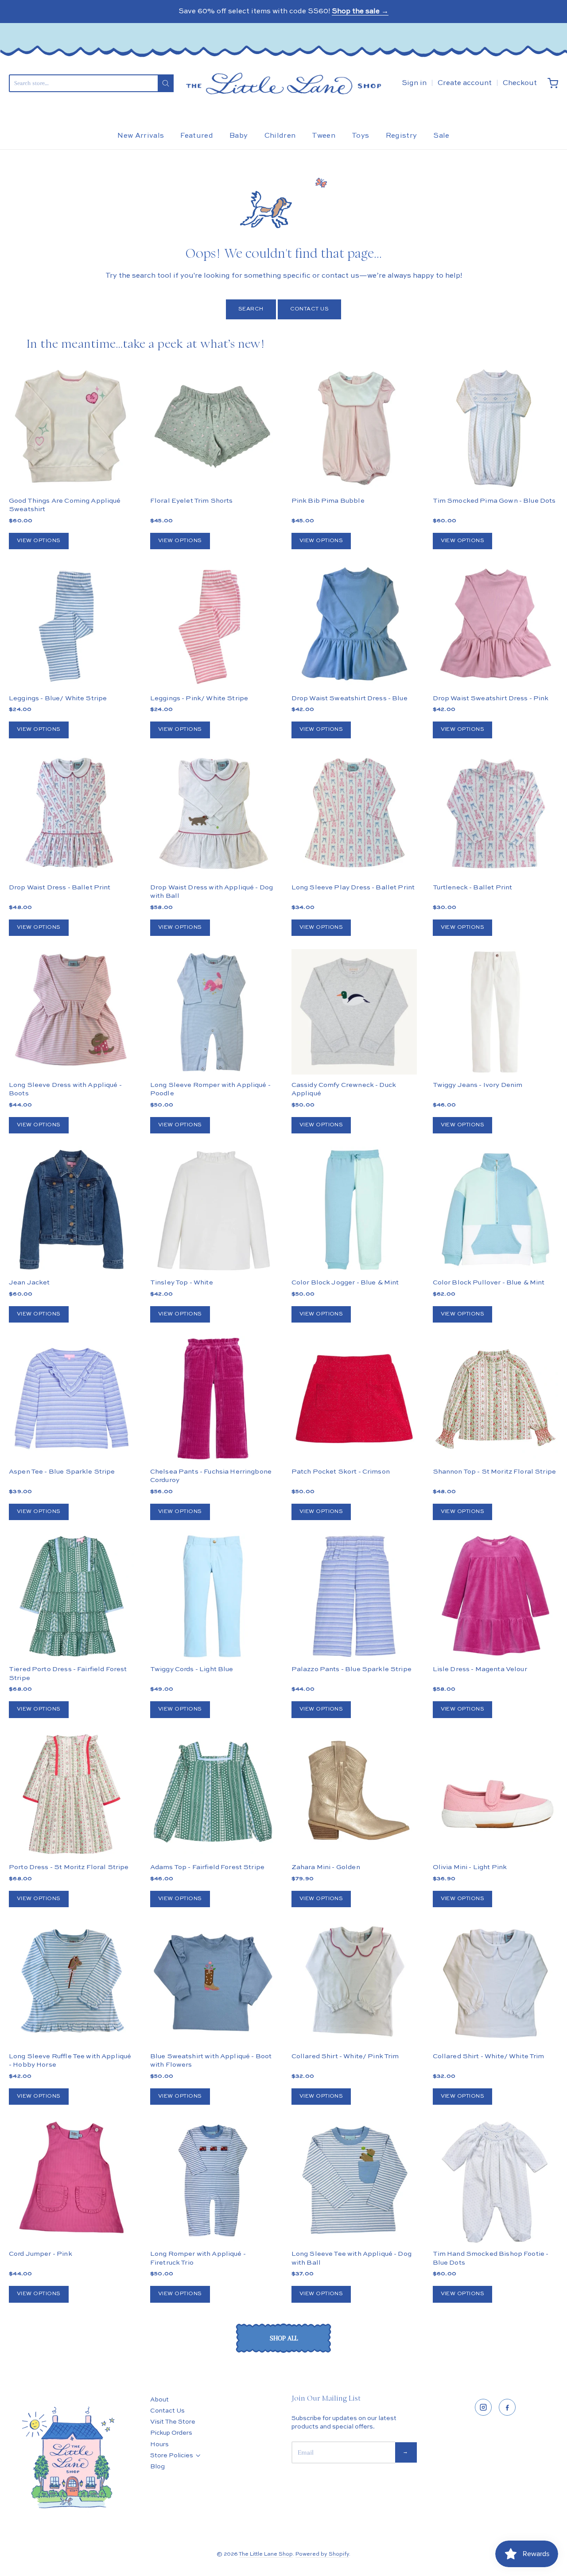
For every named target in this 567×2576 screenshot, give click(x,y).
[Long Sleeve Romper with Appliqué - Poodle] (213, 1012)
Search (251, 309)
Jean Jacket (29, 1282)
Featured (197, 136)
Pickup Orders (171, 2433)
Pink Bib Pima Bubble (328, 501)
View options (39, 541)
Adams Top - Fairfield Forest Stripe (207, 1867)
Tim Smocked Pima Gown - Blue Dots (494, 501)
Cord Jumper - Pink (41, 2254)
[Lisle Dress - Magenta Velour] (495, 1596)
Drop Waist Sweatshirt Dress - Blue (350, 698)
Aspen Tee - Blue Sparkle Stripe (62, 1472)
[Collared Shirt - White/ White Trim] (495, 1983)
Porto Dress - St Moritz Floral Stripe (69, 1867)
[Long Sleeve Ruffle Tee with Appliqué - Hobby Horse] (72, 1983)
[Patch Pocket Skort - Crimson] (354, 1399)
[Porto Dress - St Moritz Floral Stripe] (72, 1794)
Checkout (520, 83)
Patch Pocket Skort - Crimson (341, 1472)
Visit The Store (173, 2422)
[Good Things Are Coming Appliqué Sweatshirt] (72, 428)
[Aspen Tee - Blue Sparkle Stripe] (72, 1399)
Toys (360, 136)
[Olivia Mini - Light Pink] (495, 1794)
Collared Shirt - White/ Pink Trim (345, 2056)
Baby (239, 136)
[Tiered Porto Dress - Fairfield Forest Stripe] (72, 1596)
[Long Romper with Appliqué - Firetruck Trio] (213, 2181)
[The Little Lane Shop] (283, 83)
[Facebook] (507, 2407)
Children (280, 136)
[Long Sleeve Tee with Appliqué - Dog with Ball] (354, 2181)
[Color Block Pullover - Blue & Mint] (495, 1209)
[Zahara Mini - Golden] (354, 1794)
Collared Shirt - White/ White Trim (489, 2056)
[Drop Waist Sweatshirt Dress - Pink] (495, 625)
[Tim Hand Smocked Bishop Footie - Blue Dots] (495, 2181)
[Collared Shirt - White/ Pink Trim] (354, 1983)
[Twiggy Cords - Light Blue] (213, 1596)
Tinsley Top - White (182, 1282)
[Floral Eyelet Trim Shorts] (213, 428)
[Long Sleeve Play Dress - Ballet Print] (354, 814)
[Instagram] (483, 2407)
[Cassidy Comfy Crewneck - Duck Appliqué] (354, 1012)
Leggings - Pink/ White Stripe (199, 698)
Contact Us (310, 309)
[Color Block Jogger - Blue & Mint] (354, 1209)
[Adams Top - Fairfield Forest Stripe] (213, 1794)
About (159, 2400)
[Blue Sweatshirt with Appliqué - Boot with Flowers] (213, 1983)
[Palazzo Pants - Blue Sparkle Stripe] (354, 1596)
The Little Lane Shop (266, 2554)
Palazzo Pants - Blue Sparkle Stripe (351, 1669)
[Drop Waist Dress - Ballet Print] (72, 814)
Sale (441, 136)
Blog (157, 2467)
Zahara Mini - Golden (326, 1867)
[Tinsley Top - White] (213, 1209)
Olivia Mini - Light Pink (470, 1867)
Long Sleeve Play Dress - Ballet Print (353, 887)
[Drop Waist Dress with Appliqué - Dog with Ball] (213, 814)
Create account (465, 83)
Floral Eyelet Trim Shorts (192, 501)
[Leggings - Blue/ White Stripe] (72, 625)
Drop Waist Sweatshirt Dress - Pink (491, 698)
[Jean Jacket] (72, 1209)
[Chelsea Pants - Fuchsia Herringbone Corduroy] (213, 1399)
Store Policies (172, 2456)
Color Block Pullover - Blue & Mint (489, 1282)
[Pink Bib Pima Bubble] (354, 428)
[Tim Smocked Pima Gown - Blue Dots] (495, 428)
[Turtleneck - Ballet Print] (495, 814)
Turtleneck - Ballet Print (473, 887)
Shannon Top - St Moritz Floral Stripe (495, 1472)
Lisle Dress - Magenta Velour (480, 1669)
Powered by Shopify (322, 2554)
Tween (324, 136)
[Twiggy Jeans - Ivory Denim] (495, 1012)
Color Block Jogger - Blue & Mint (345, 1282)
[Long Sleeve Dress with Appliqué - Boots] (72, 1012)
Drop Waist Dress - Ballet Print (60, 887)
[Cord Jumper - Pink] (72, 2181)
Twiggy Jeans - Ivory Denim (478, 1085)
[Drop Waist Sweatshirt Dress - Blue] (354, 625)
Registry (402, 136)
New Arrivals (141, 136)
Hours (159, 2444)
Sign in (414, 83)
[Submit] (166, 83)
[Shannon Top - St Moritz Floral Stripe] (495, 1399)
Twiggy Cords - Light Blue (192, 1669)
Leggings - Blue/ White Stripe (58, 698)
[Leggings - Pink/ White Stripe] (213, 625)
